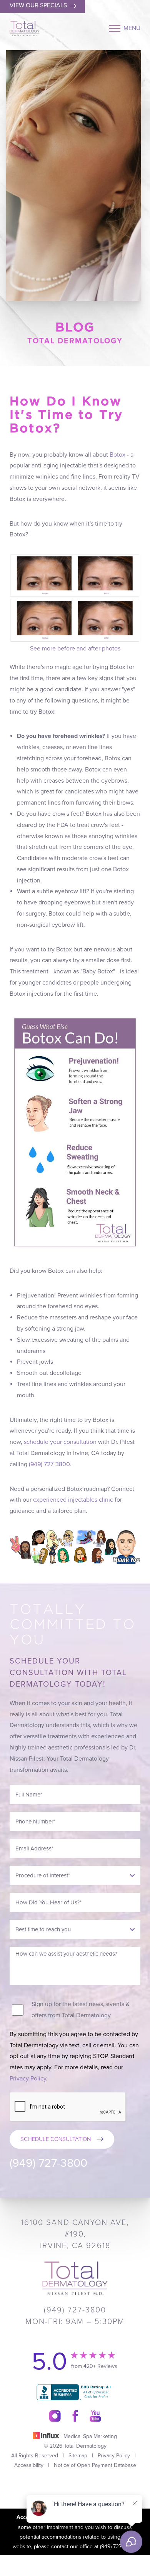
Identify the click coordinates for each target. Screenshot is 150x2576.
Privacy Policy (28, 2079)
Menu (132, 28)
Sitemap (78, 2456)
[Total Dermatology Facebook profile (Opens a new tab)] (75, 2416)
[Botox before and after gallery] (75, 598)
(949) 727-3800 (49, 1464)
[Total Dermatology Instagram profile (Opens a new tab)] (55, 2416)
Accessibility (29, 2465)
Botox (117, 455)
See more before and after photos (75, 649)
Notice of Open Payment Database (95, 2465)
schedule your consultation (60, 1442)
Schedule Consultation (56, 2139)
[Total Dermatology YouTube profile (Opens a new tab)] (95, 2416)
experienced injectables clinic (73, 1500)
